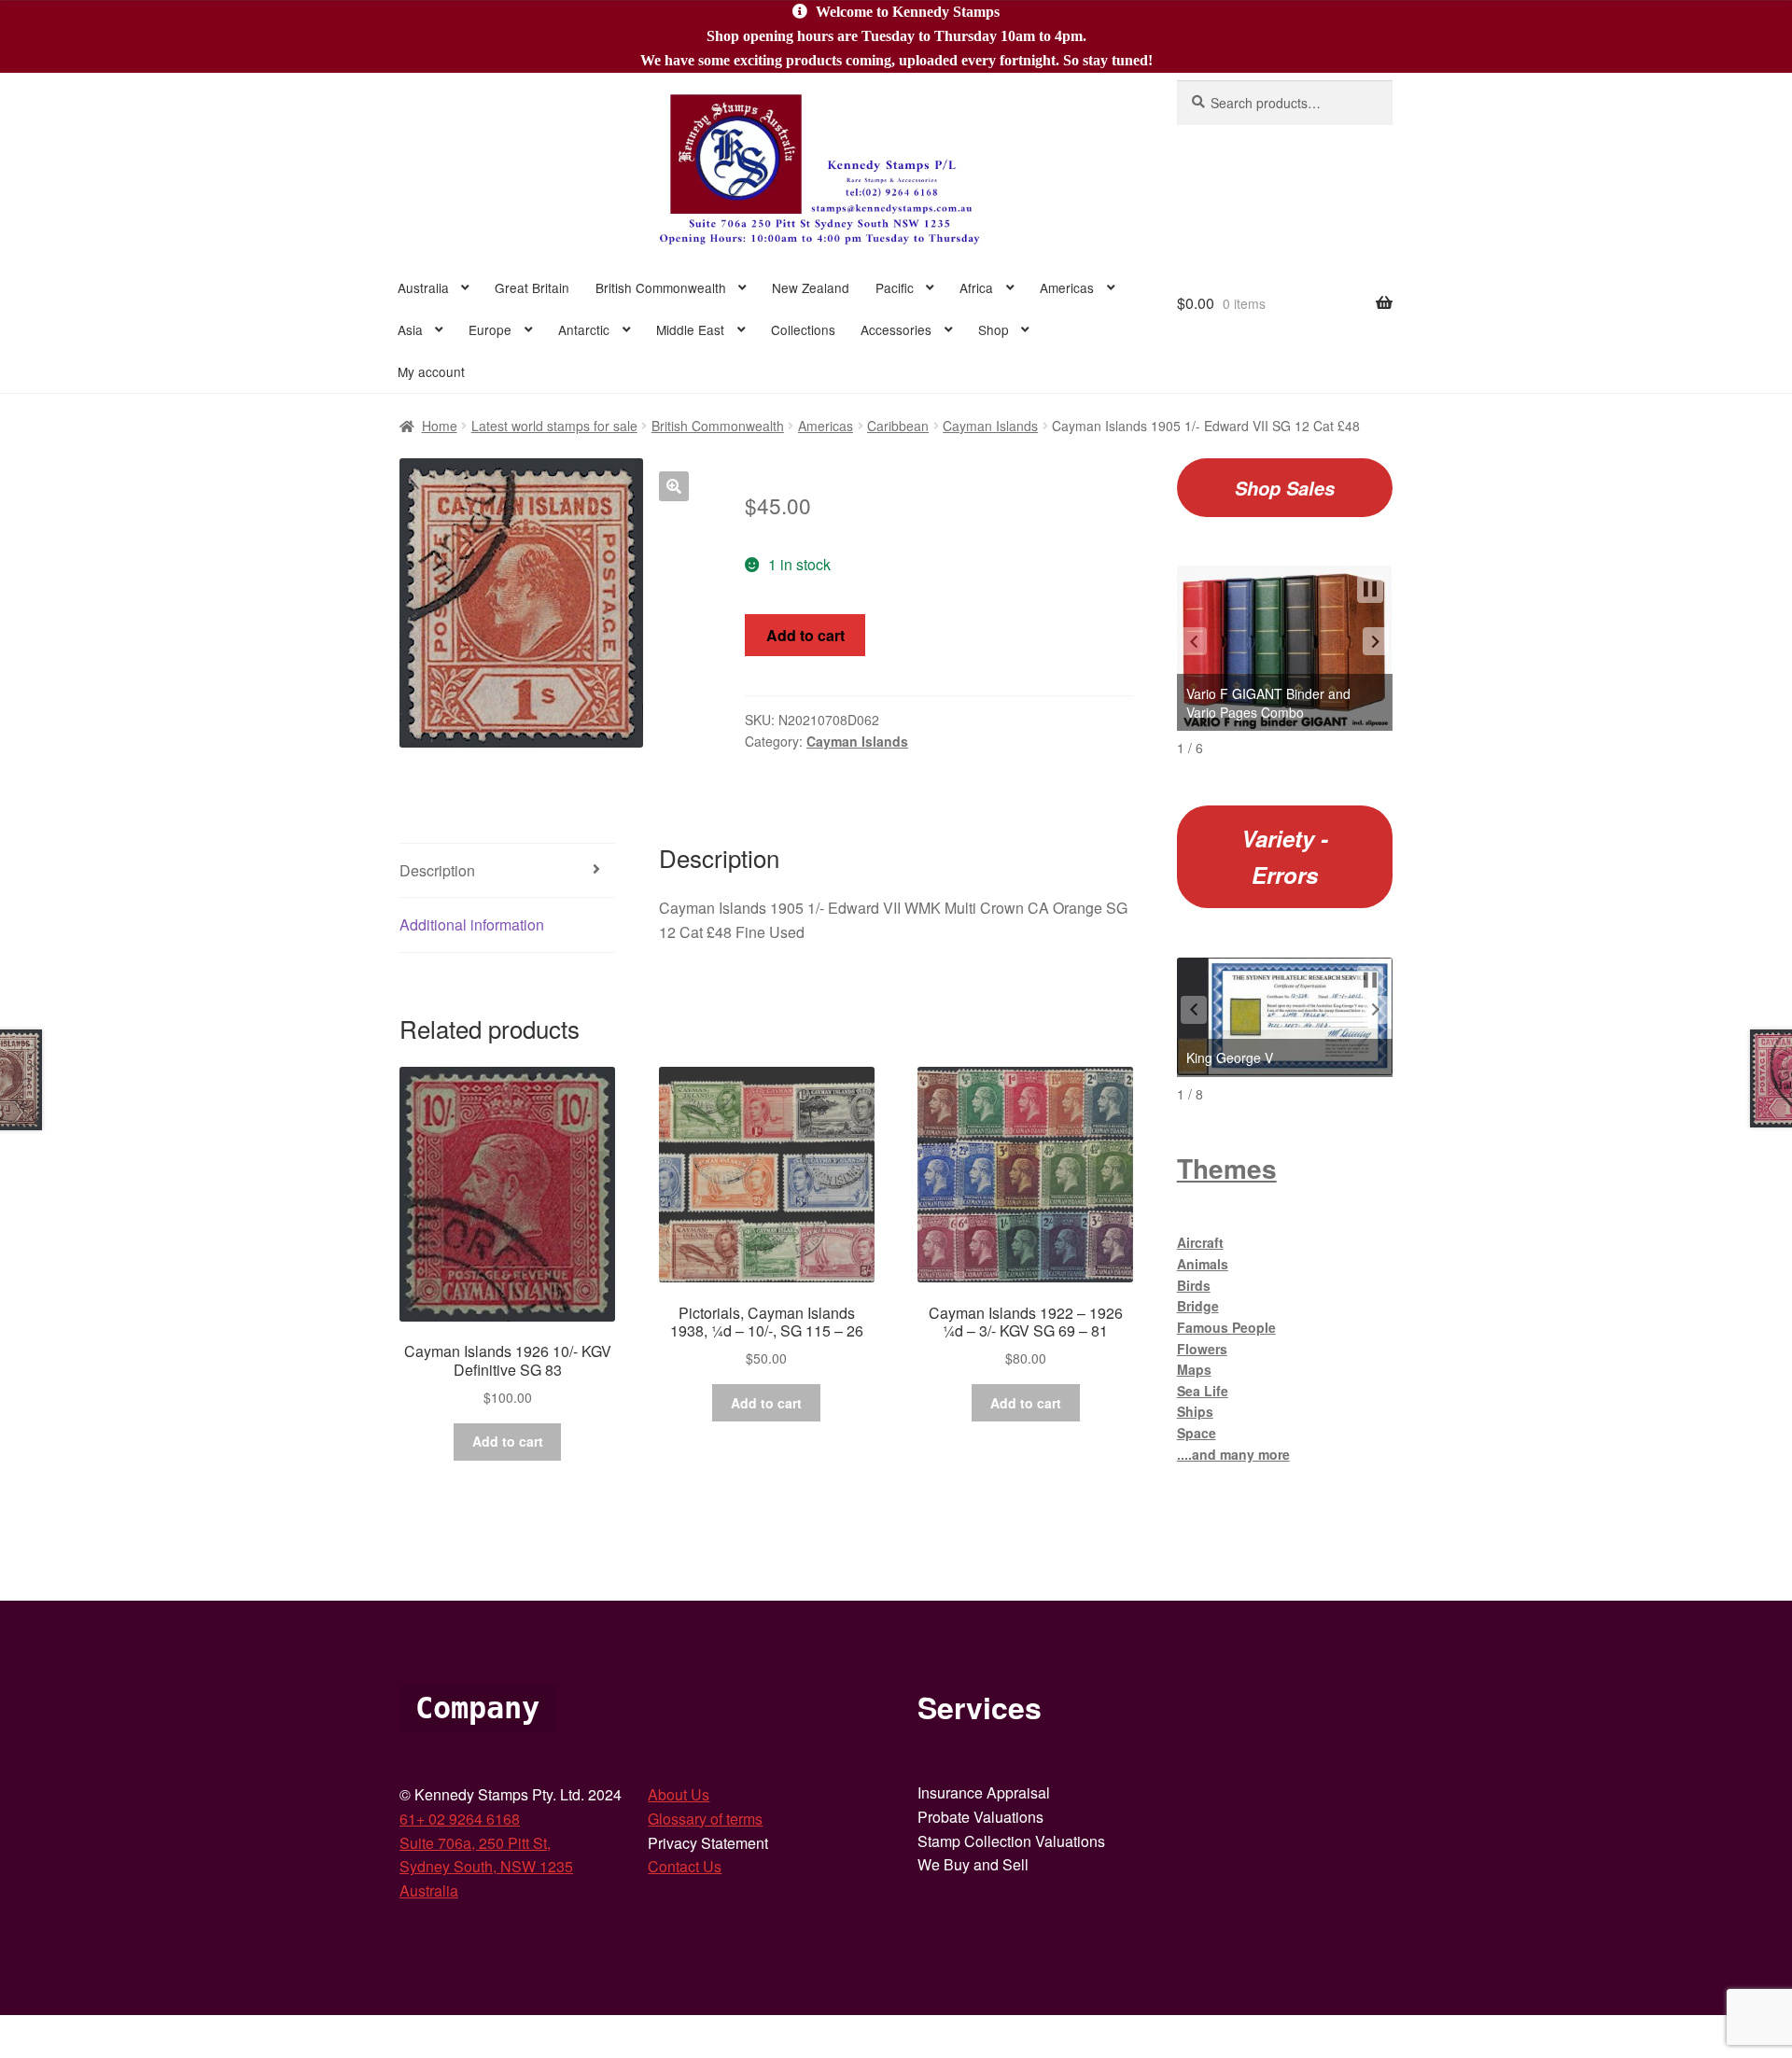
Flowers (1202, 1349)
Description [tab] (437, 870)
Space (1197, 1433)
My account (431, 371)
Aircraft (1200, 1242)
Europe (490, 329)
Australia (423, 287)
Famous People (1226, 1327)
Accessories (896, 329)
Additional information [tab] (472, 924)
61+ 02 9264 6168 (460, 1819)
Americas (1067, 287)
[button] (674, 486)
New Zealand (811, 287)
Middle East (690, 329)
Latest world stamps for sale (554, 426)
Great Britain (532, 287)
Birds (1194, 1285)
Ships (1195, 1411)
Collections (803, 329)
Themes (1227, 1168)
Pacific (895, 287)
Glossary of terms (705, 1819)
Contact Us (685, 1866)
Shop (994, 329)
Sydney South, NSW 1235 (486, 1866)
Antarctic (584, 329)
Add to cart (805, 635)
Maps (1194, 1369)
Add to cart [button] (508, 1441)
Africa (976, 287)
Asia (410, 329)
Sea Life (1203, 1391)
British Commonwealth (661, 287)
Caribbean (898, 426)
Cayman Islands (990, 426)
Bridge (1198, 1306)
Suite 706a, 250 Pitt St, (475, 1843)
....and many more (1233, 1454)
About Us (679, 1794)
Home (440, 426)
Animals (1203, 1264)
